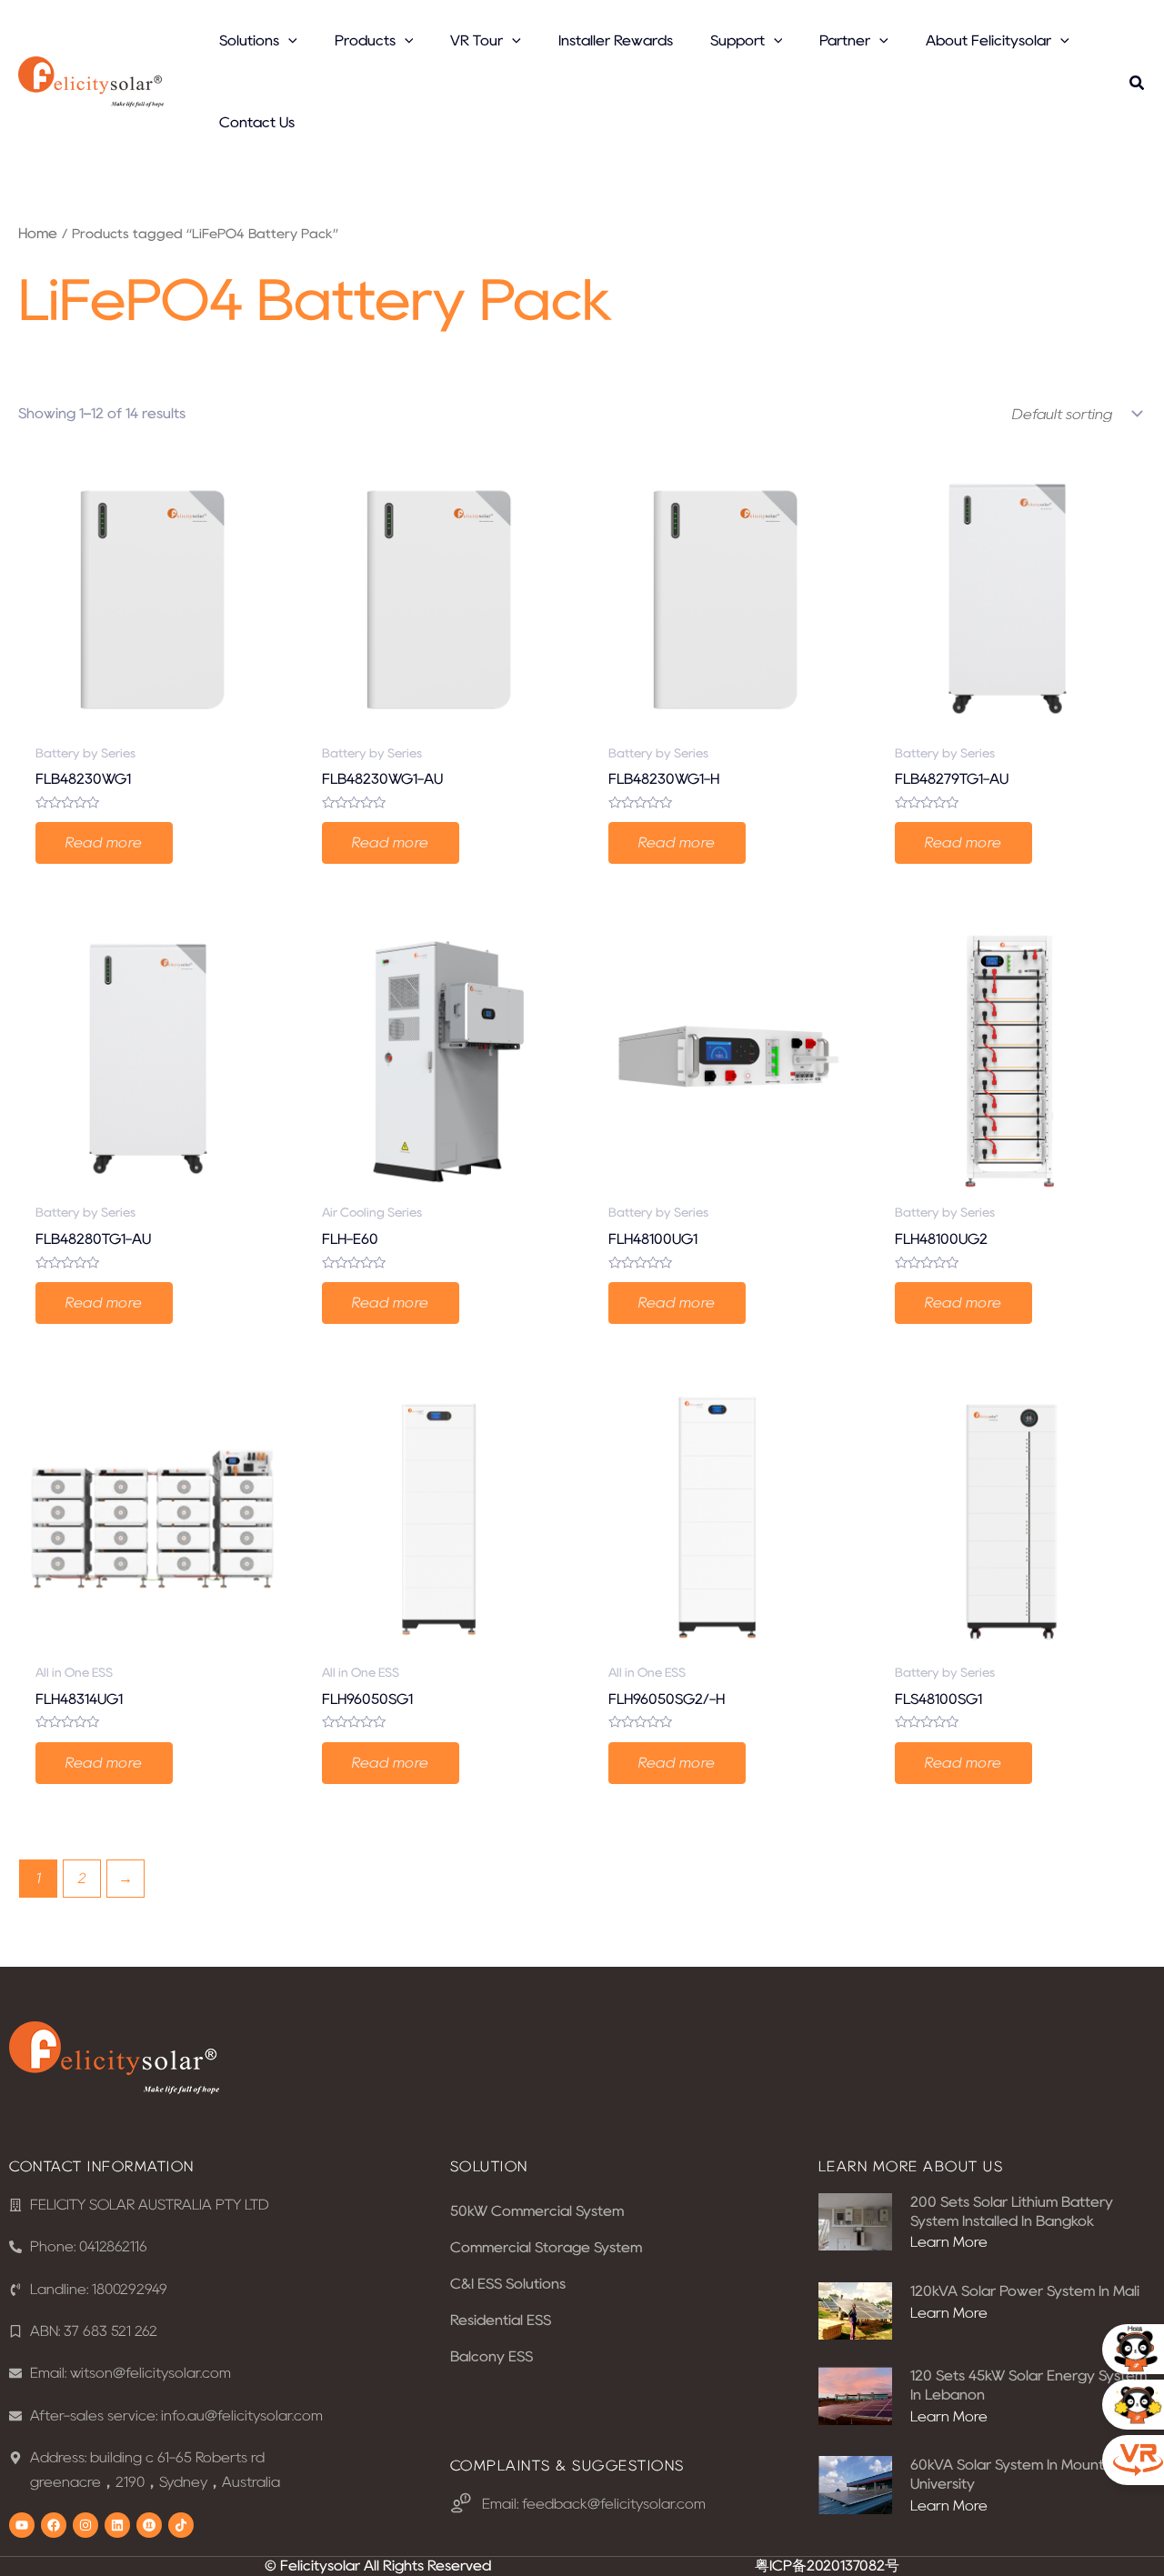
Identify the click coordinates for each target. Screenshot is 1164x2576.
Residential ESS (501, 2320)
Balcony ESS (492, 2356)
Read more (104, 842)
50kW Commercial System (537, 2211)
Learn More (949, 2242)
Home (38, 233)
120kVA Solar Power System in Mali (1025, 2291)
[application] (288, 41)
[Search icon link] (1138, 85)
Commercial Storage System (546, 2247)
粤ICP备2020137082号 (827, 2566)
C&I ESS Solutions (508, 2284)
